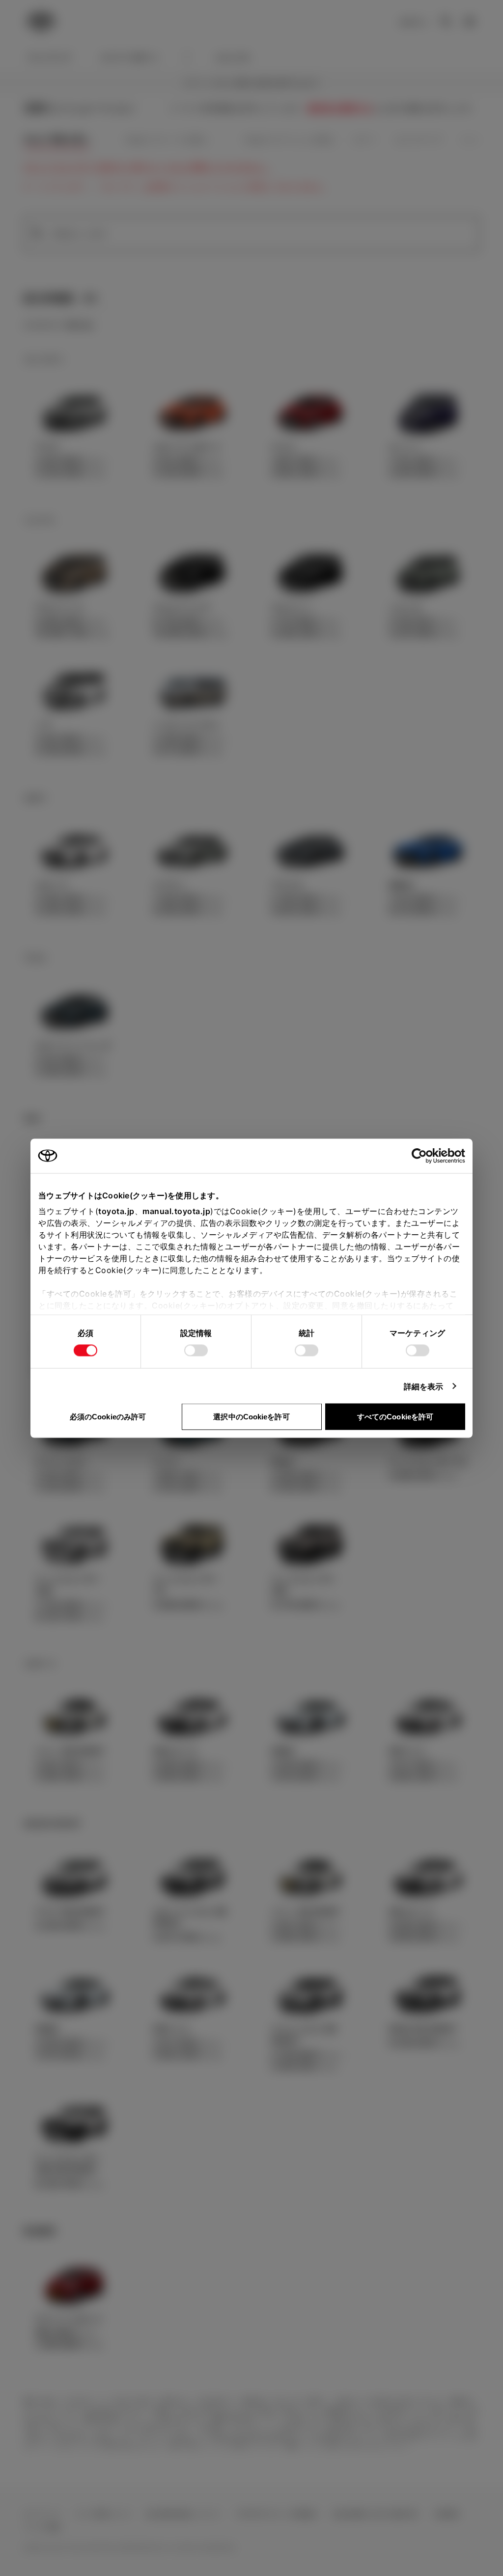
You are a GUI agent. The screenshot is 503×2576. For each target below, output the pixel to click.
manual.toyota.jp (176, 1211)
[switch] (196, 1350)
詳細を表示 (424, 1386)
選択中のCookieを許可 (251, 1416)
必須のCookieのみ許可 (108, 1416)
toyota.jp (116, 1211)
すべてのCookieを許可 (395, 1416)
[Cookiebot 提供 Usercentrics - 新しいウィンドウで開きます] (422, 1156)
